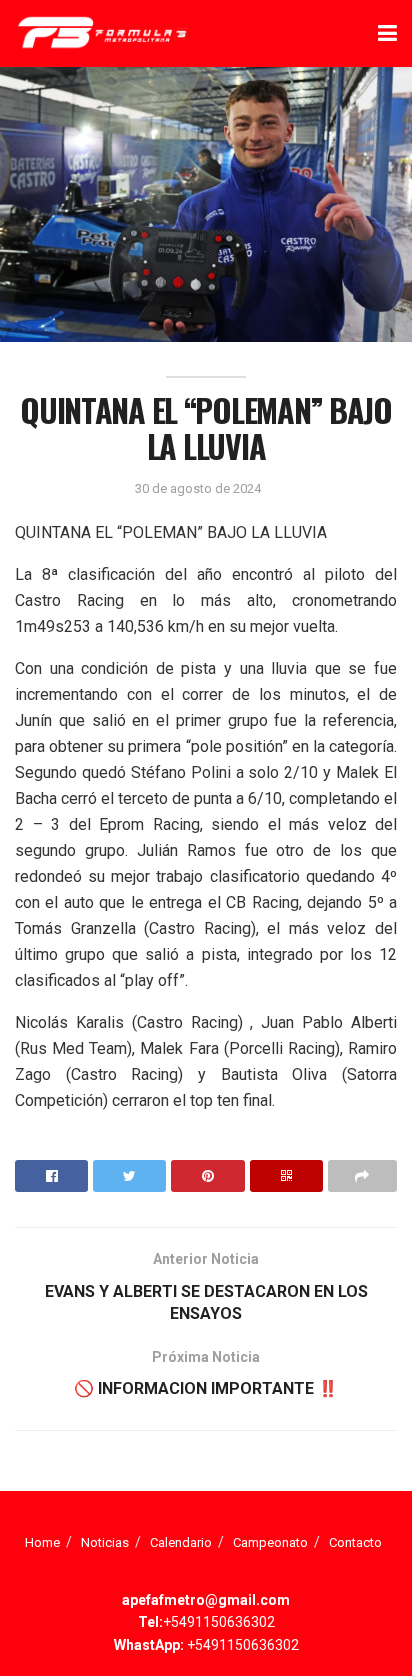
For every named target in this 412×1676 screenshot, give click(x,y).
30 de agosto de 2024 (198, 488)
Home (42, 1542)
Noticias (105, 1542)
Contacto (355, 1542)
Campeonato (270, 1542)
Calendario (181, 1542)
